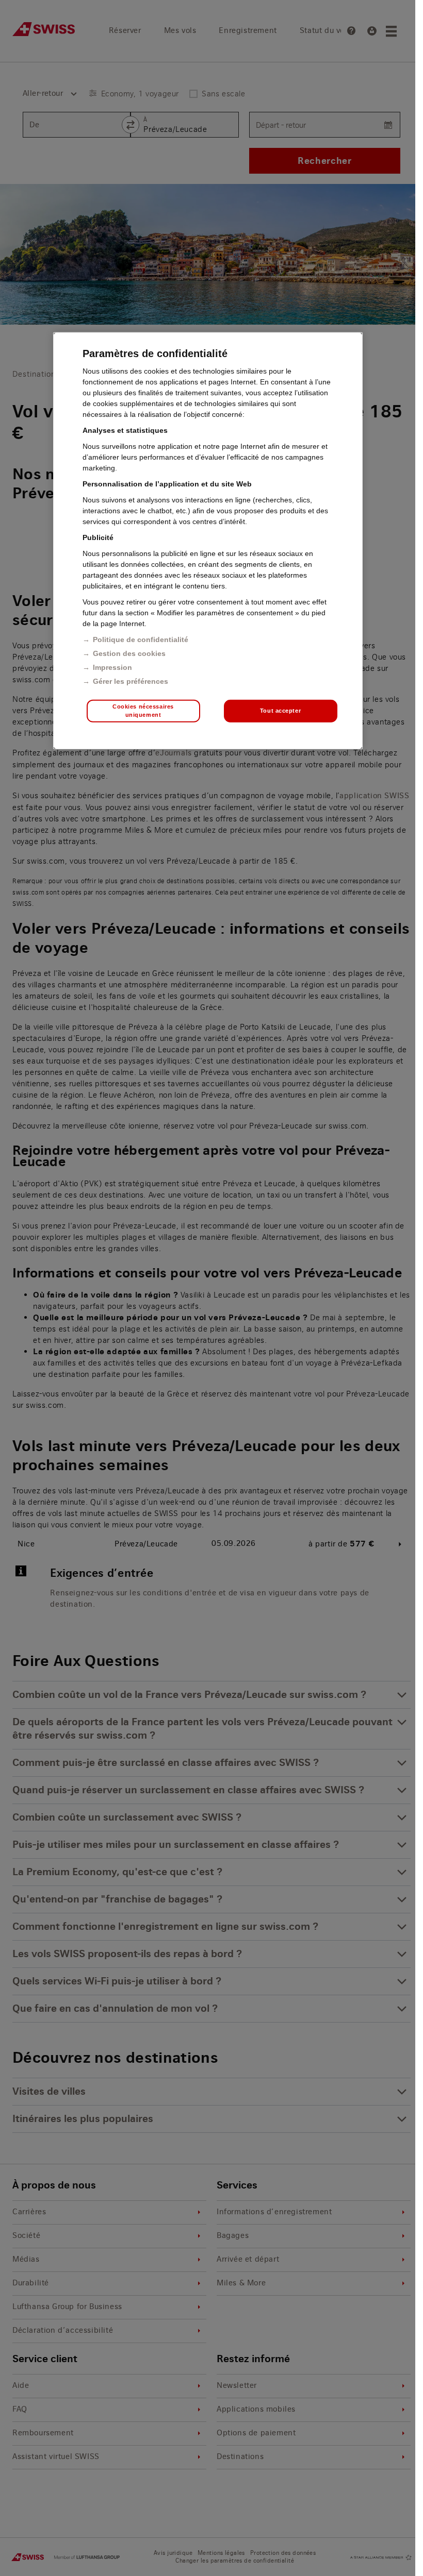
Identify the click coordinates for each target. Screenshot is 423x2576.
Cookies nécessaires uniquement (143, 711)
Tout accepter (280, 711)
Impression (112, 667)
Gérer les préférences (131, 681)
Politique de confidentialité (141, 639)
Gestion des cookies (129, 653)
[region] (208, 541)
